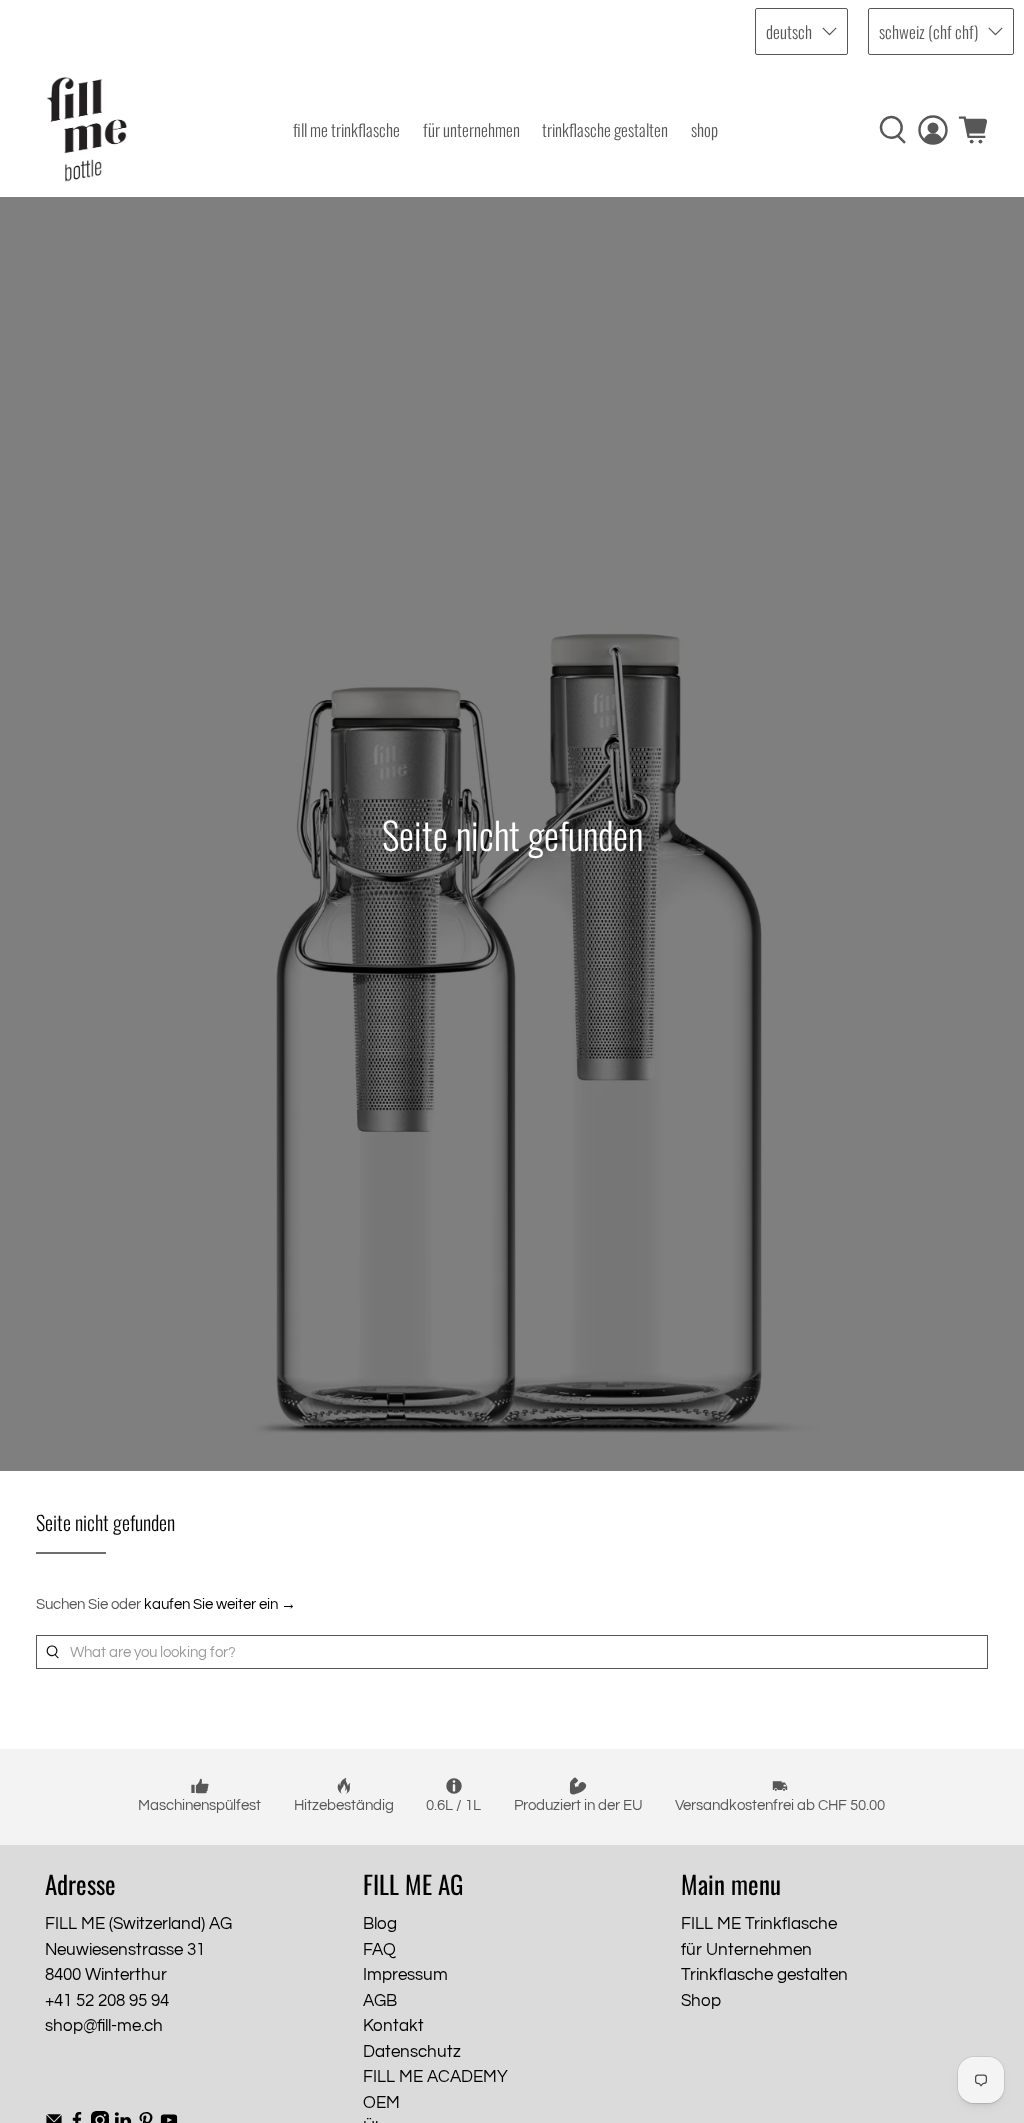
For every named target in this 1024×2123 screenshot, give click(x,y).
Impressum (405, 1975)
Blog (380, 1924)
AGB (380, 2001)
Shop (704, 129)
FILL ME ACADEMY (435, 2077)
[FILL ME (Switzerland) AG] (87, 129)
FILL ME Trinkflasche (346, 129)
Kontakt (393, 2026)
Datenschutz (412, 2052)
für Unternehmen (471, 129)
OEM (381, 2103)
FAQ (379, 1950)
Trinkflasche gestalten (605, 129)
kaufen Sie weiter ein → (220, 1604)
